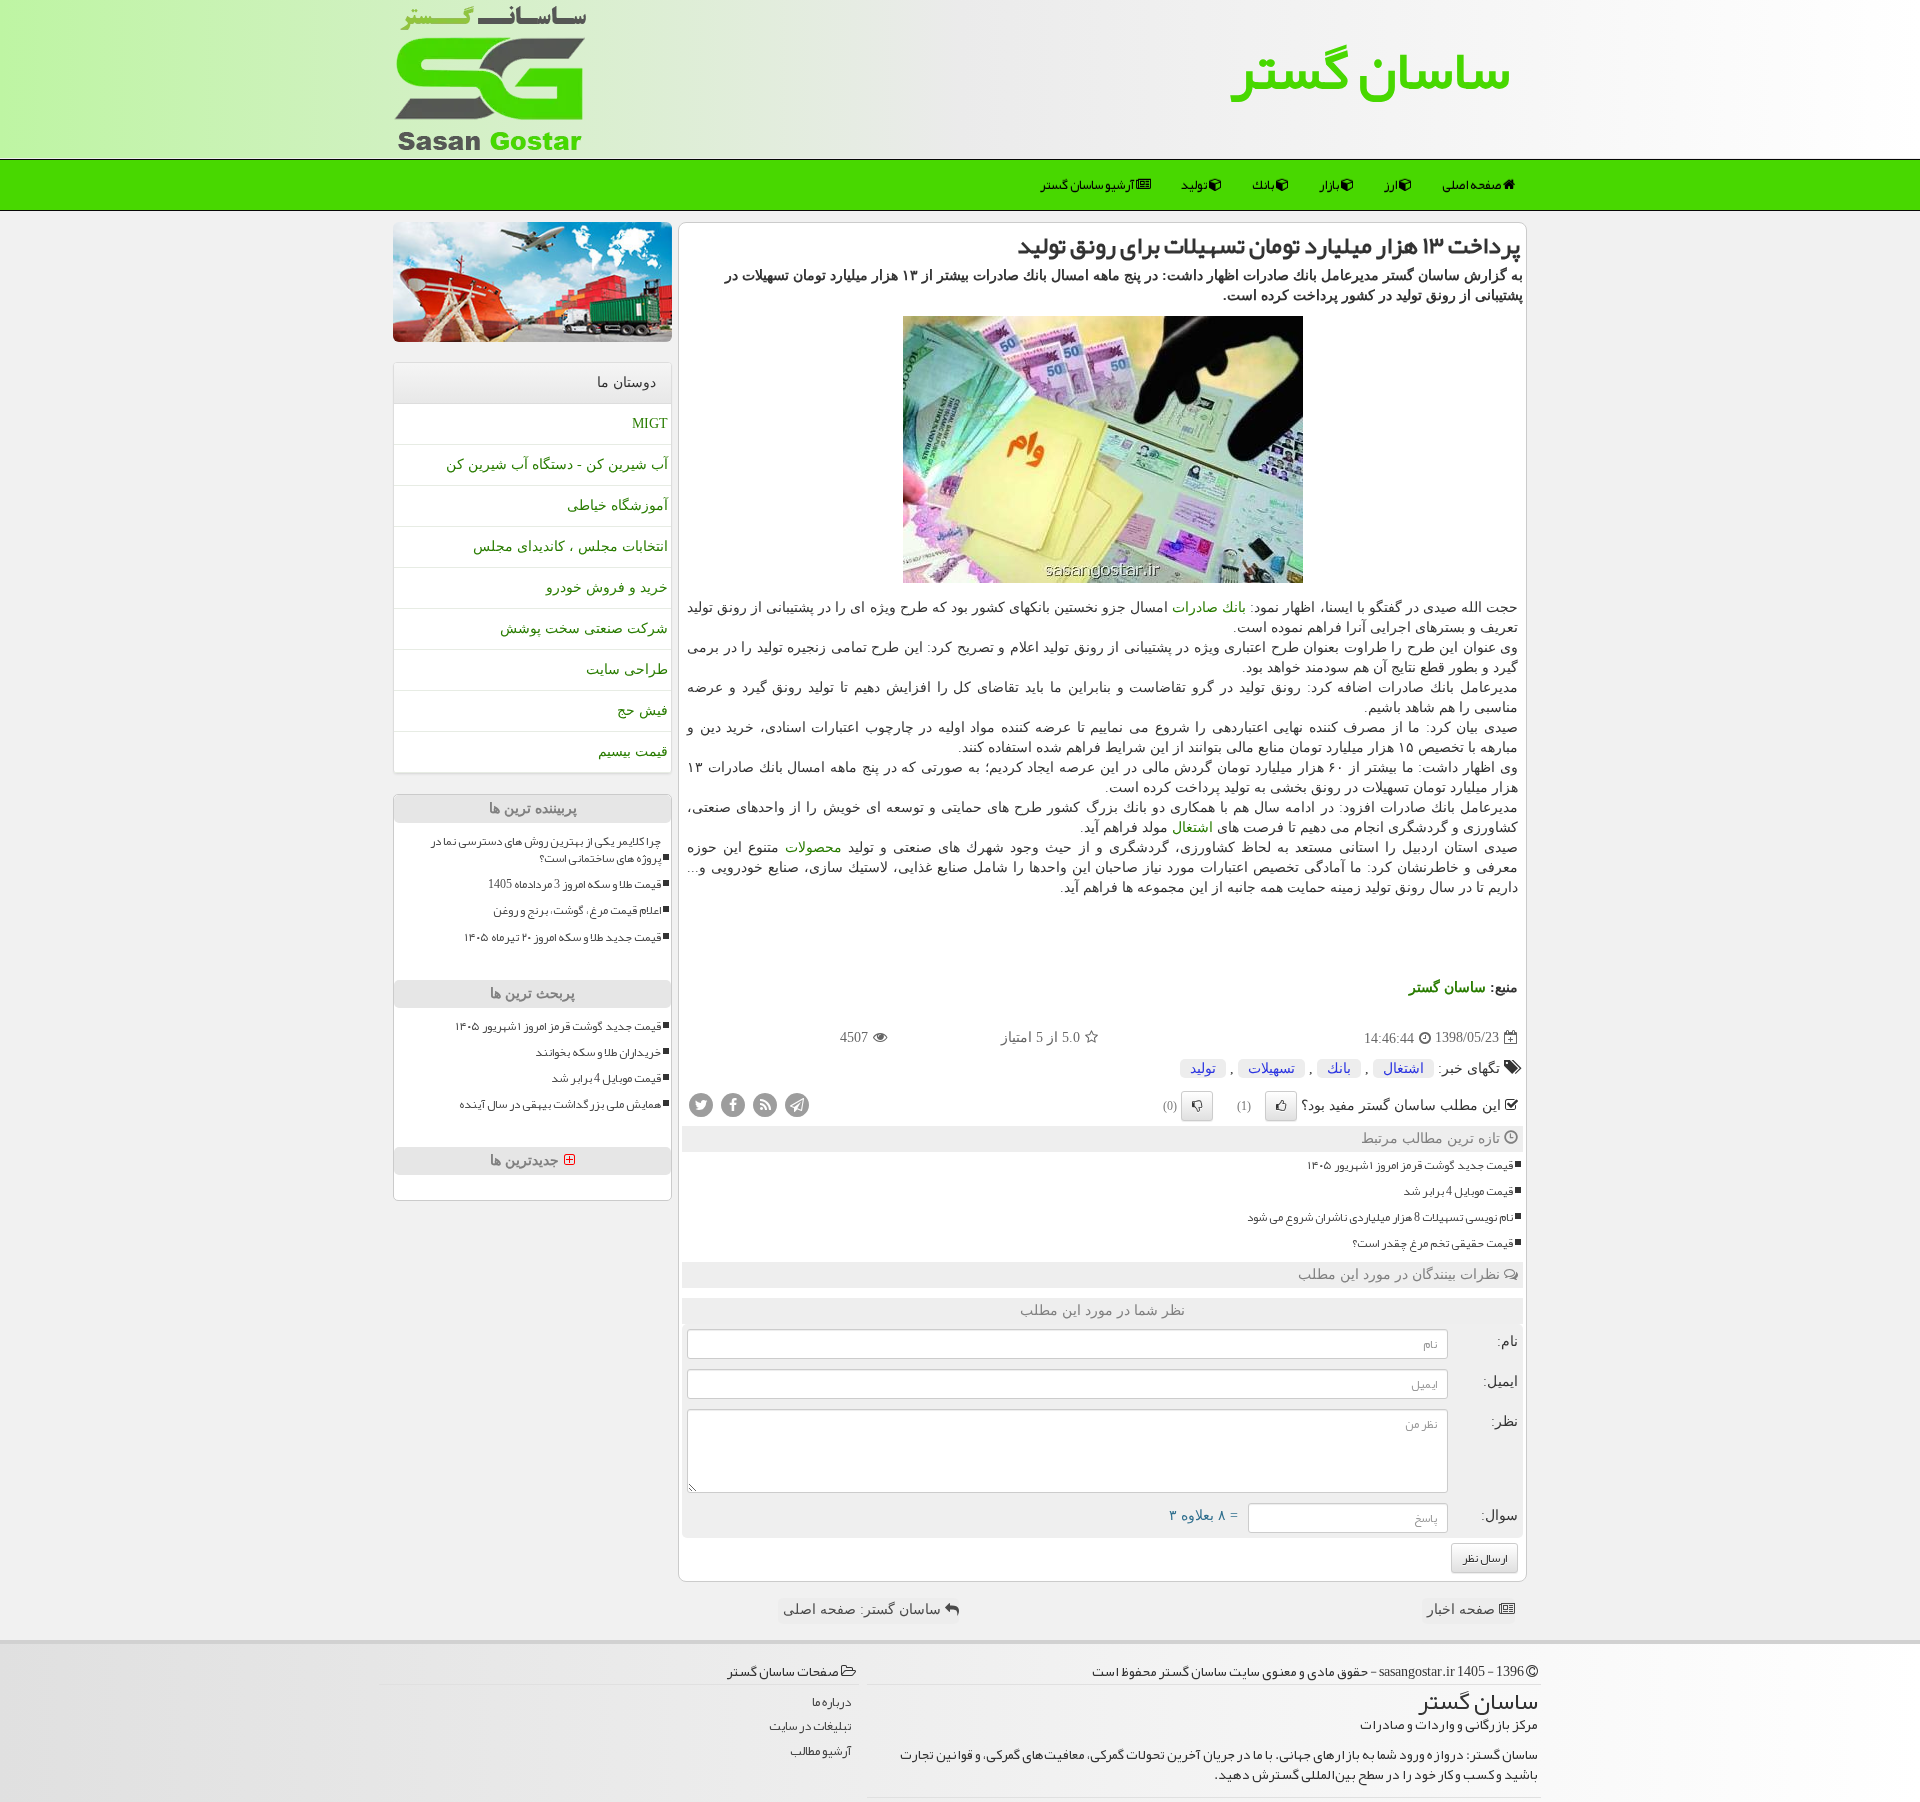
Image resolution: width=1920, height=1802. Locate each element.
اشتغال (1192, 827)
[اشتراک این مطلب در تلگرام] (797, 1103)
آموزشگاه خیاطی (617, 505)
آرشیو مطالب (820, 1751)
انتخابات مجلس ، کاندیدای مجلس (570, 546)
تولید (1195, 185)
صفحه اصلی (1472, 185)
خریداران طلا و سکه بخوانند (598, 1052)
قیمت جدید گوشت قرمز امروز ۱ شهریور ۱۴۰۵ (1410, 1165)
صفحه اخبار (1463, 1609)
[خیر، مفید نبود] (1197, 1106)
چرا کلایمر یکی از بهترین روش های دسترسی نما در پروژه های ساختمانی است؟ (545, 850)
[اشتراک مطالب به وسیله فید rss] (765, 1103)
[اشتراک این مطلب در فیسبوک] (733, 1103)
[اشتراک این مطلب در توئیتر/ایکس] (701, 1103)
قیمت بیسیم (633, 751)
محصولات (813, 847)
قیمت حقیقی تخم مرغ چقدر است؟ (1432, 1243)
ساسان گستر (1370, 70)
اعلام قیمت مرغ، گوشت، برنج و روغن (577, 910)
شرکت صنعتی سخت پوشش (584, 628)
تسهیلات (1271, 1068)
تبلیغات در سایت (810, 1726)
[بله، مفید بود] (1281, 1106)
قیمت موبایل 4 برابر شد (1458, 1191)
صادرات (1195, 607)
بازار (1330, 185)
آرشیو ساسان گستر (1088, 185)
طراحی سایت (627, 669)
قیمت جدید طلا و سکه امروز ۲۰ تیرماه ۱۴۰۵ (563, 937)
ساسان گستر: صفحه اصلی (864, 1609)
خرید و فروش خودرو (607, 587)
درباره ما (831, 1702)
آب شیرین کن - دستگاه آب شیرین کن (557, 464)
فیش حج (642, 710)
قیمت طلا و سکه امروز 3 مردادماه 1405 (574, 884)
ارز (1391, 185)
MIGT (650, 423)
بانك (1264, 185)
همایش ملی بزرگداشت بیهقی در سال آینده (560, 1104)
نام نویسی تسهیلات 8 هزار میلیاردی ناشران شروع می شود (1380, 1217)
